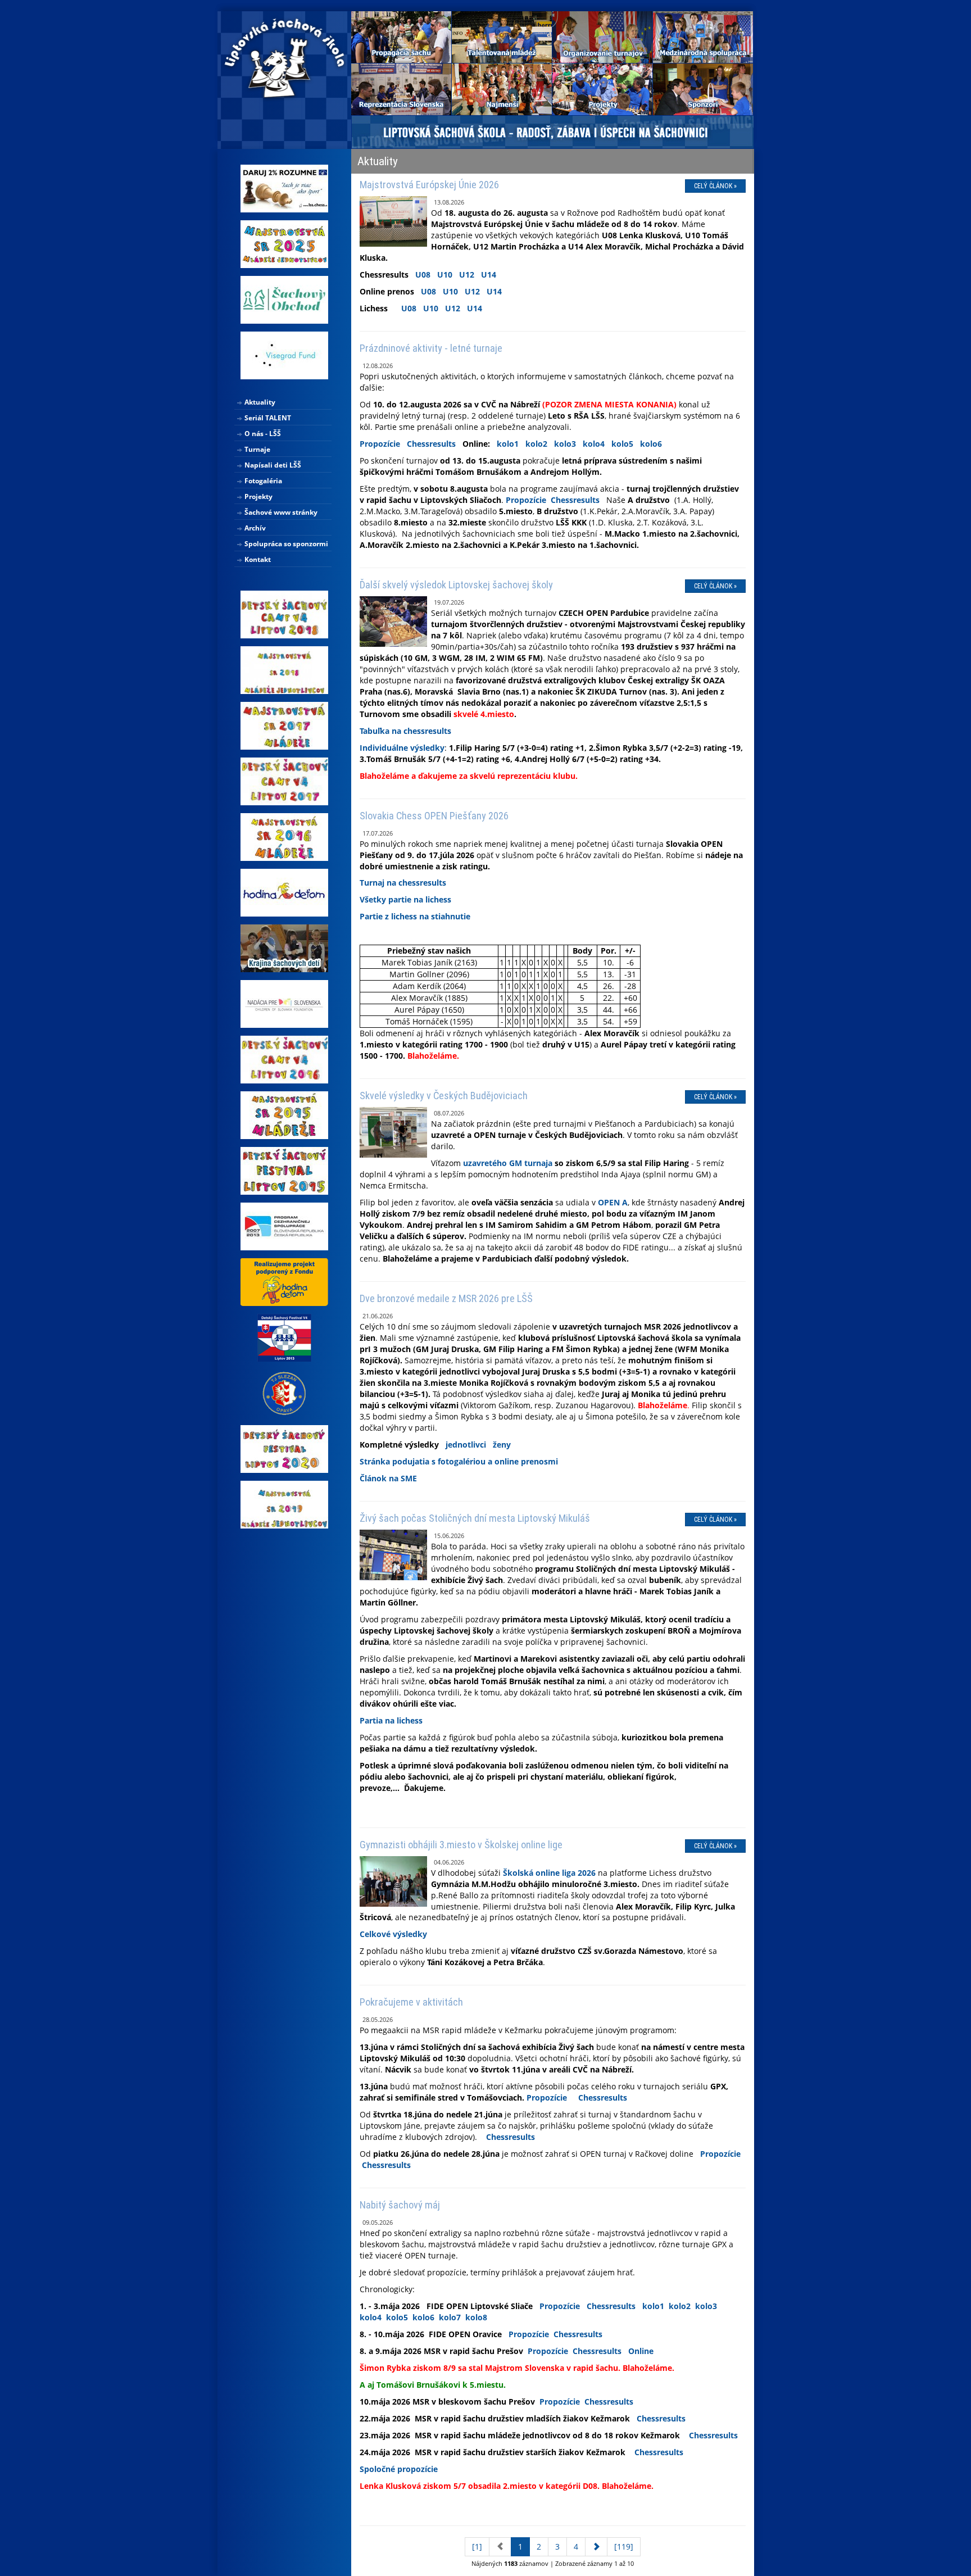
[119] (624, 2546)
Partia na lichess (391, 1720)
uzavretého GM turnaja (508, 1163)
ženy (502, 1445)
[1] (477, 2546)
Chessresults (431, 444)
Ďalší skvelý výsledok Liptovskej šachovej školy (456, 585)
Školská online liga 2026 (549, 1873)
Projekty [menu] (258, 496)
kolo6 (651, 444)
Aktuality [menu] (259, 402)
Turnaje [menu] (257, 449)
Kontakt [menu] (257, 559)
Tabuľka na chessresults (405, 731)
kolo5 (622, 444)
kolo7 (450, 2317)
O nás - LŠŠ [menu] (262, 434)
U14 (489, 275)
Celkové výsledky (393, 1934)
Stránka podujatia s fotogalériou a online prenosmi (459, 1461)
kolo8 (476, 2317)
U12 (467, 275)
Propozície (380, 444)
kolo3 (565, 444)
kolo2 (536, 444)
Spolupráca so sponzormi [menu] (285, 544)
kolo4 (594, 444)
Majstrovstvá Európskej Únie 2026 (429, 185)
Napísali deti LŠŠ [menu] (272, 465)
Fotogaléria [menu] (262, 481)
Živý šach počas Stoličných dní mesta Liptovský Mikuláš (475, 1518)
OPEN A (613, 1202)
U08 (423, 275)
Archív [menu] (254, 528)
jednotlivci (466, 1445)
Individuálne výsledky (402, 748)
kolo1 (508, 444)
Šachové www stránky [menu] (280, 512)
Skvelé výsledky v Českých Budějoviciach (444, 1096)
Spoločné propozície (399, 2469)
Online (641, 2351)
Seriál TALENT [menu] (267, 418)
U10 (445, 275)
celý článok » (715, 186)
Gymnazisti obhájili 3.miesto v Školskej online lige (461, 1845)
